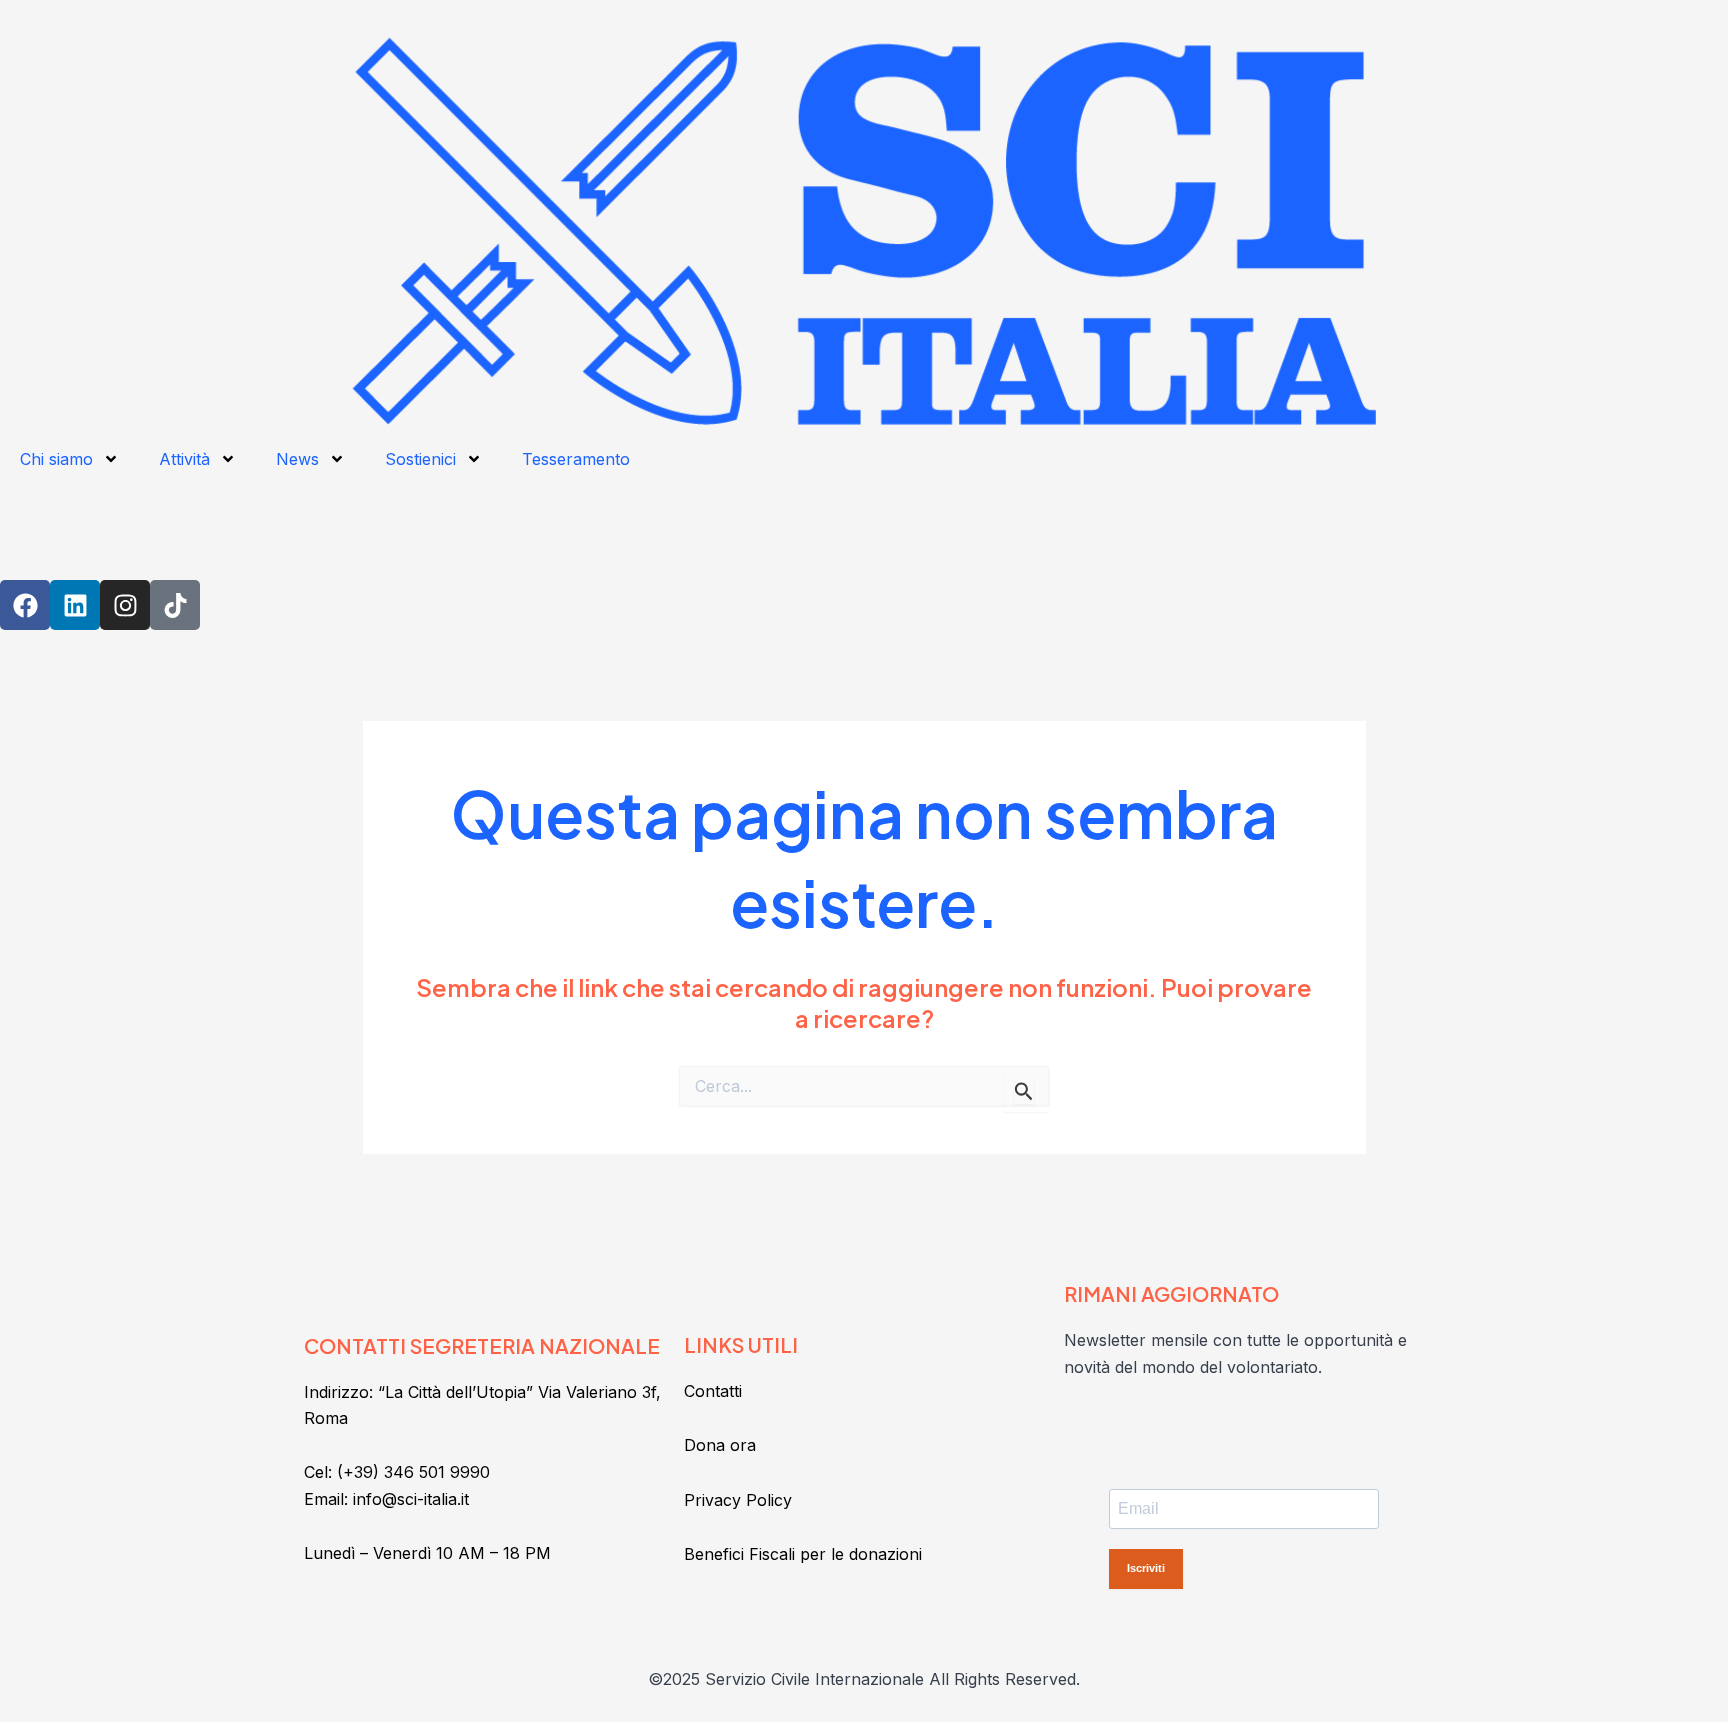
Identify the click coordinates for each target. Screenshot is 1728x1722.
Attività (184, 459)
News (297, 459)
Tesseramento (576, 459)
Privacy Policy (738, 1500)
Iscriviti (1146, 1568)
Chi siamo (56, 459)
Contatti (713, 1391)
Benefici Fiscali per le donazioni (803, 1554)
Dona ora (720, 1445)
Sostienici (420, 459)
